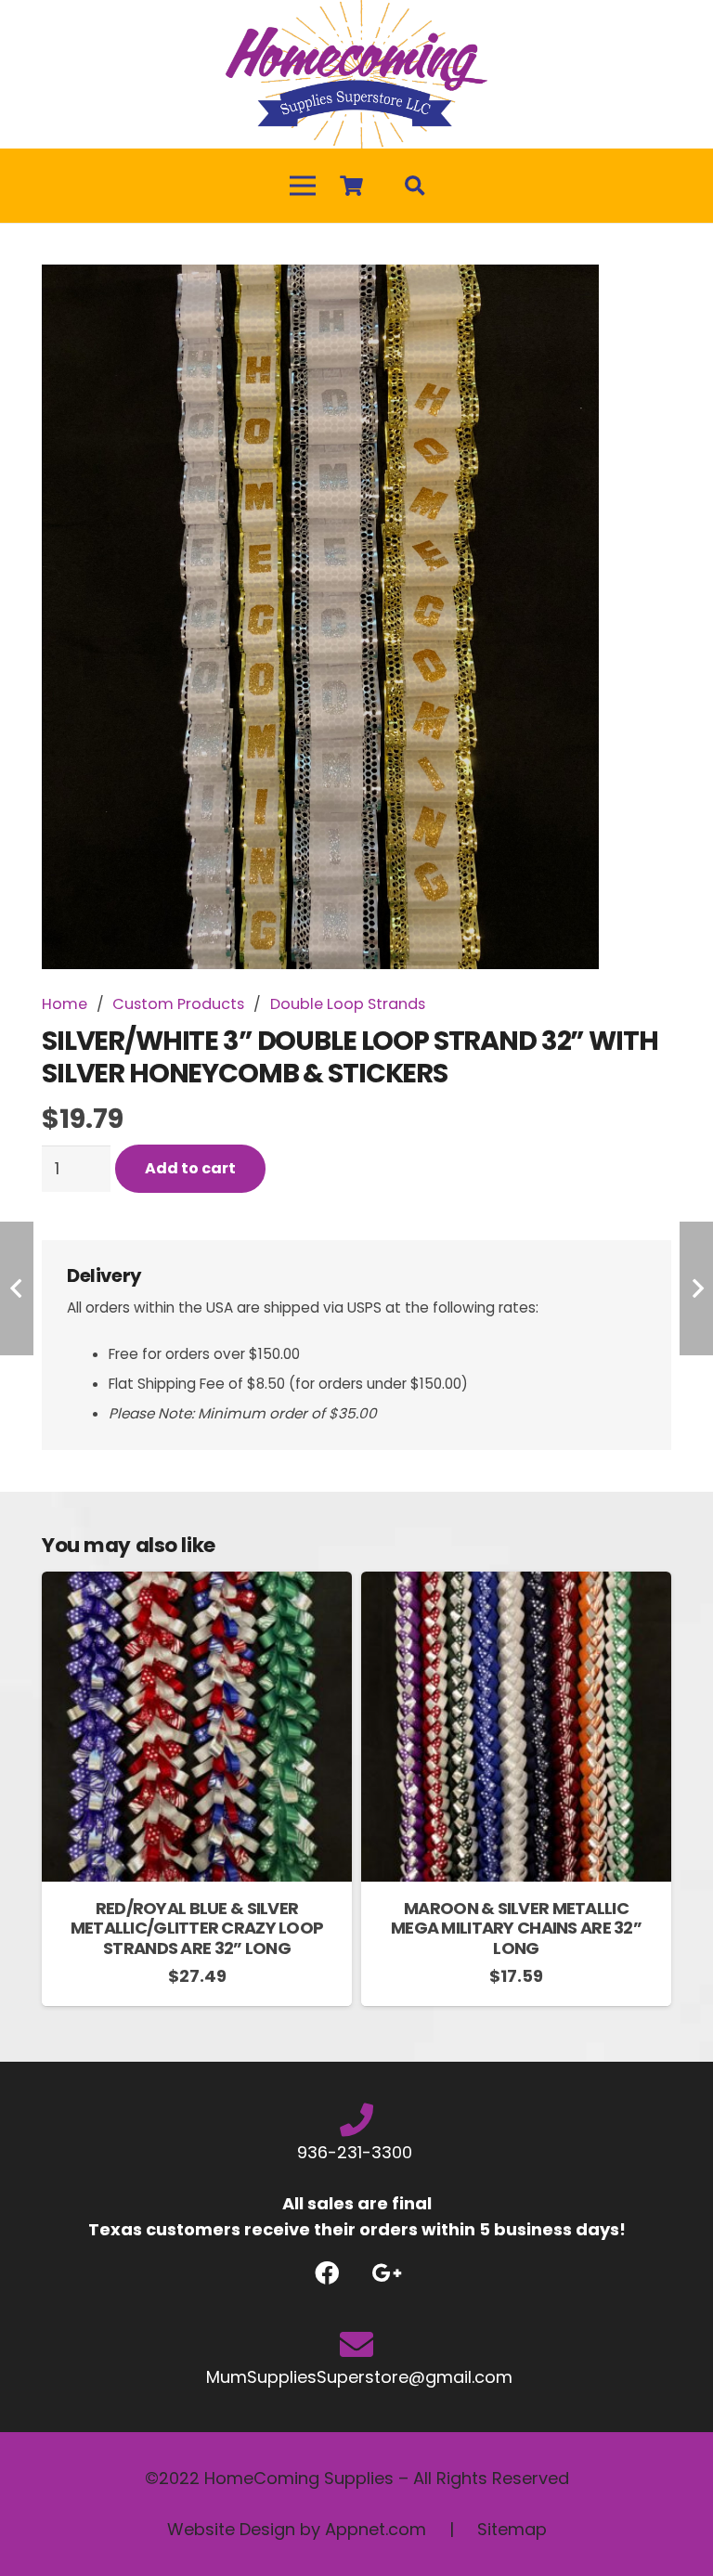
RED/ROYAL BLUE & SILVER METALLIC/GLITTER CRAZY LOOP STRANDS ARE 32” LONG (197, 1928)
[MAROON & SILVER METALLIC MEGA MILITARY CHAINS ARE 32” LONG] (516, 1584)
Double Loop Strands (348, 1004)
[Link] (356, 74)
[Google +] (387, 2273)
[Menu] (303, 186)
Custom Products (178, 1004)
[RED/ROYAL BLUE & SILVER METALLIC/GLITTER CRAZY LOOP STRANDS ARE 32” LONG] (197, 1584)
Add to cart (190, 1168)
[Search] (415, 186)
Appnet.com (376, 2529)
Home (65, 1004)
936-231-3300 (357, 2152)
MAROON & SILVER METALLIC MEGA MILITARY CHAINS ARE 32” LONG (516, 1928)
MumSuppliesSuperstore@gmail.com (357, 2377)
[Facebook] (326, 2273)
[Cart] (351, 186)
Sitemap (512, 2529)
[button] (638, 298)
